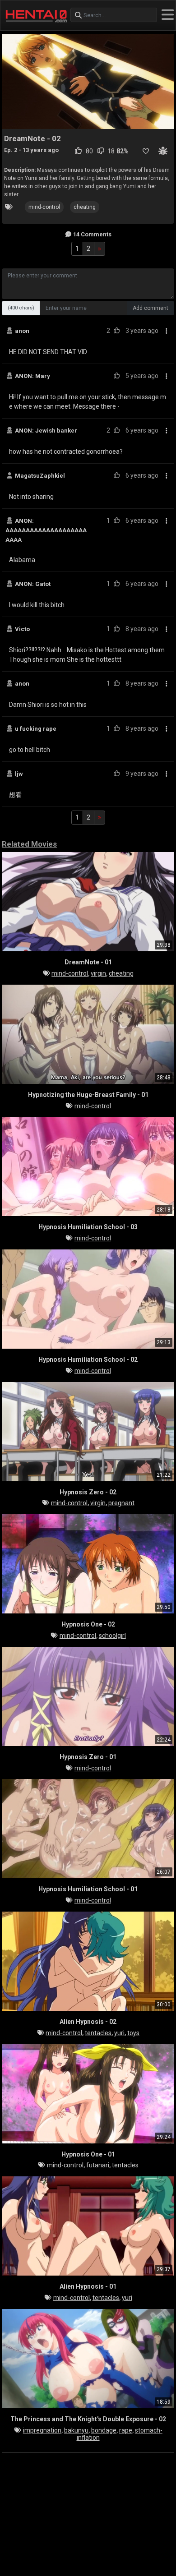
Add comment (151, 308)
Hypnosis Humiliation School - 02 (88, 1359)
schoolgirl (112, 1636)
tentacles (98, 2033)
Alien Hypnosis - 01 (88, 2286)
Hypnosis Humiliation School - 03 (88, 1227)
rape (126, 2430)
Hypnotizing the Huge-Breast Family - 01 (88, 1095)
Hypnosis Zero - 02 (88, 1492)
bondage (104, 2430)
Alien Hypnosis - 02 (88, 2022)
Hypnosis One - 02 (88, 1624)
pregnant (121, 1503)
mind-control (44, 207)
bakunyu (76, 2430)
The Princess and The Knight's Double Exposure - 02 (88, 2419)
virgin (98, 973)
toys (133, 2033)
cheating (85, 207)
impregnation (42, 2430)
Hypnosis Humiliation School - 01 (88, 1889)
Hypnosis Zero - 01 (88, 1757)
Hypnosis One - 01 (88, 2154)
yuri (119, 2033)
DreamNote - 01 (88, 962)
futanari (98, 2165)
